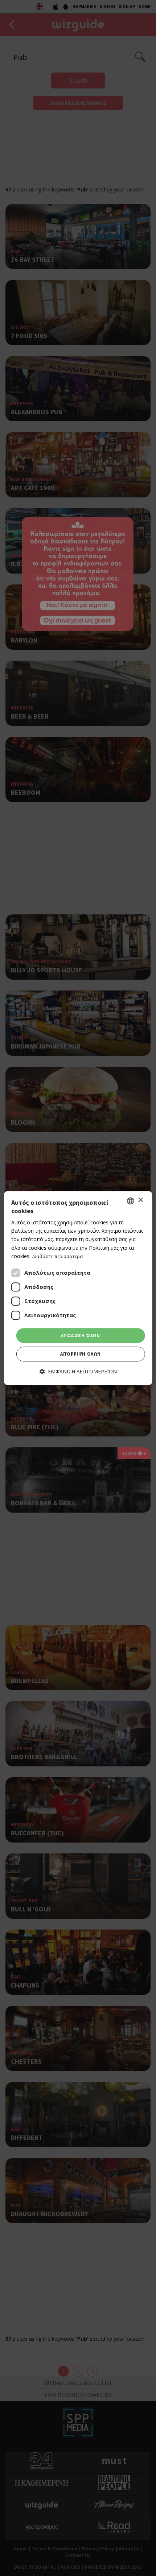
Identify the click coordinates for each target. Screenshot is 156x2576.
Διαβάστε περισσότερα (58, 1256)
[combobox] (130, 1201)
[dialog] (78, 1288)
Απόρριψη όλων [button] (80, 1354)
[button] (78, 1372)
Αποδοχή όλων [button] (81, 1335)
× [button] (140, 1200)
